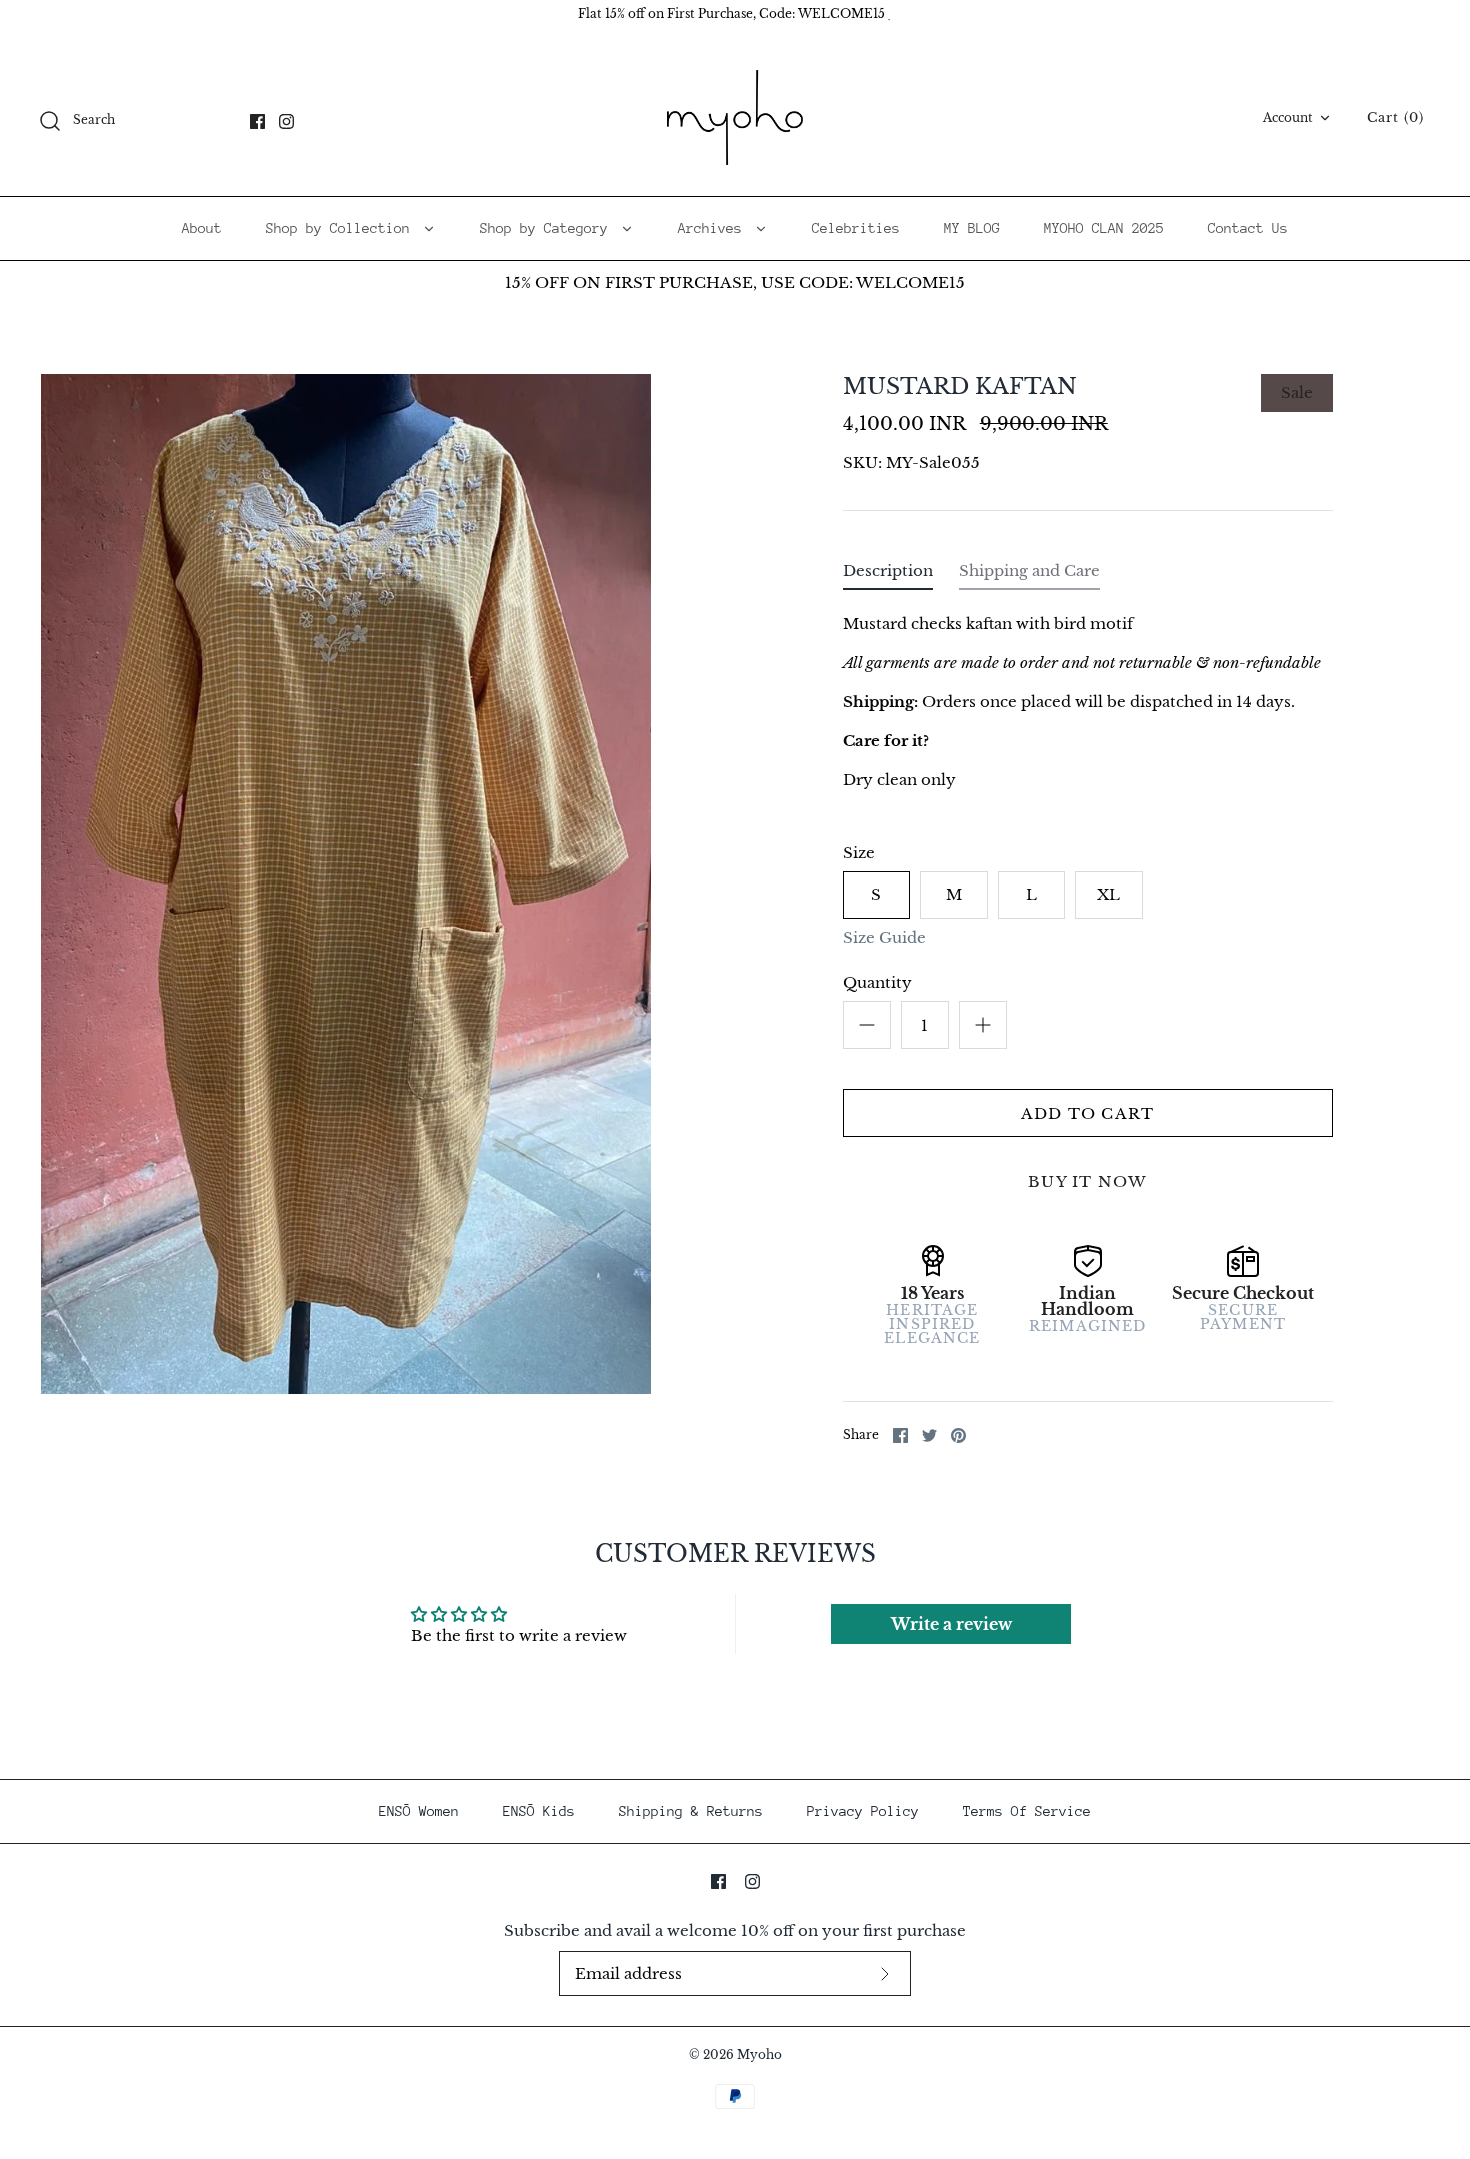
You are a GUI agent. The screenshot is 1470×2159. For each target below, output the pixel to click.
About (202, 228)
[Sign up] (885, 1973)
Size (859, 852)
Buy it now (1087, 1181)
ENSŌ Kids (539, 1811)
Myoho (759, 2054)
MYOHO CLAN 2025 (1104, 228)
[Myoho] (735, 118)
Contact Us (1248, 228)
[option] (346, 884)
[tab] (888, 575)
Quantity (877, 982)
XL (1108, 894)
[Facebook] (257, 121)
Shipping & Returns (691, 1811)
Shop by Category (548, 228)
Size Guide (884, 938)
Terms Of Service (1027, 1811)
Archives (714, 228)
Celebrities (856, 228)
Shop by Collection (342, 228)
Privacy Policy (863, 1811)
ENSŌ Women (419, 1811)
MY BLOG (972, 228)
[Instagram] (286, 121)
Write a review (951, 1624)
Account (1288, 117)
